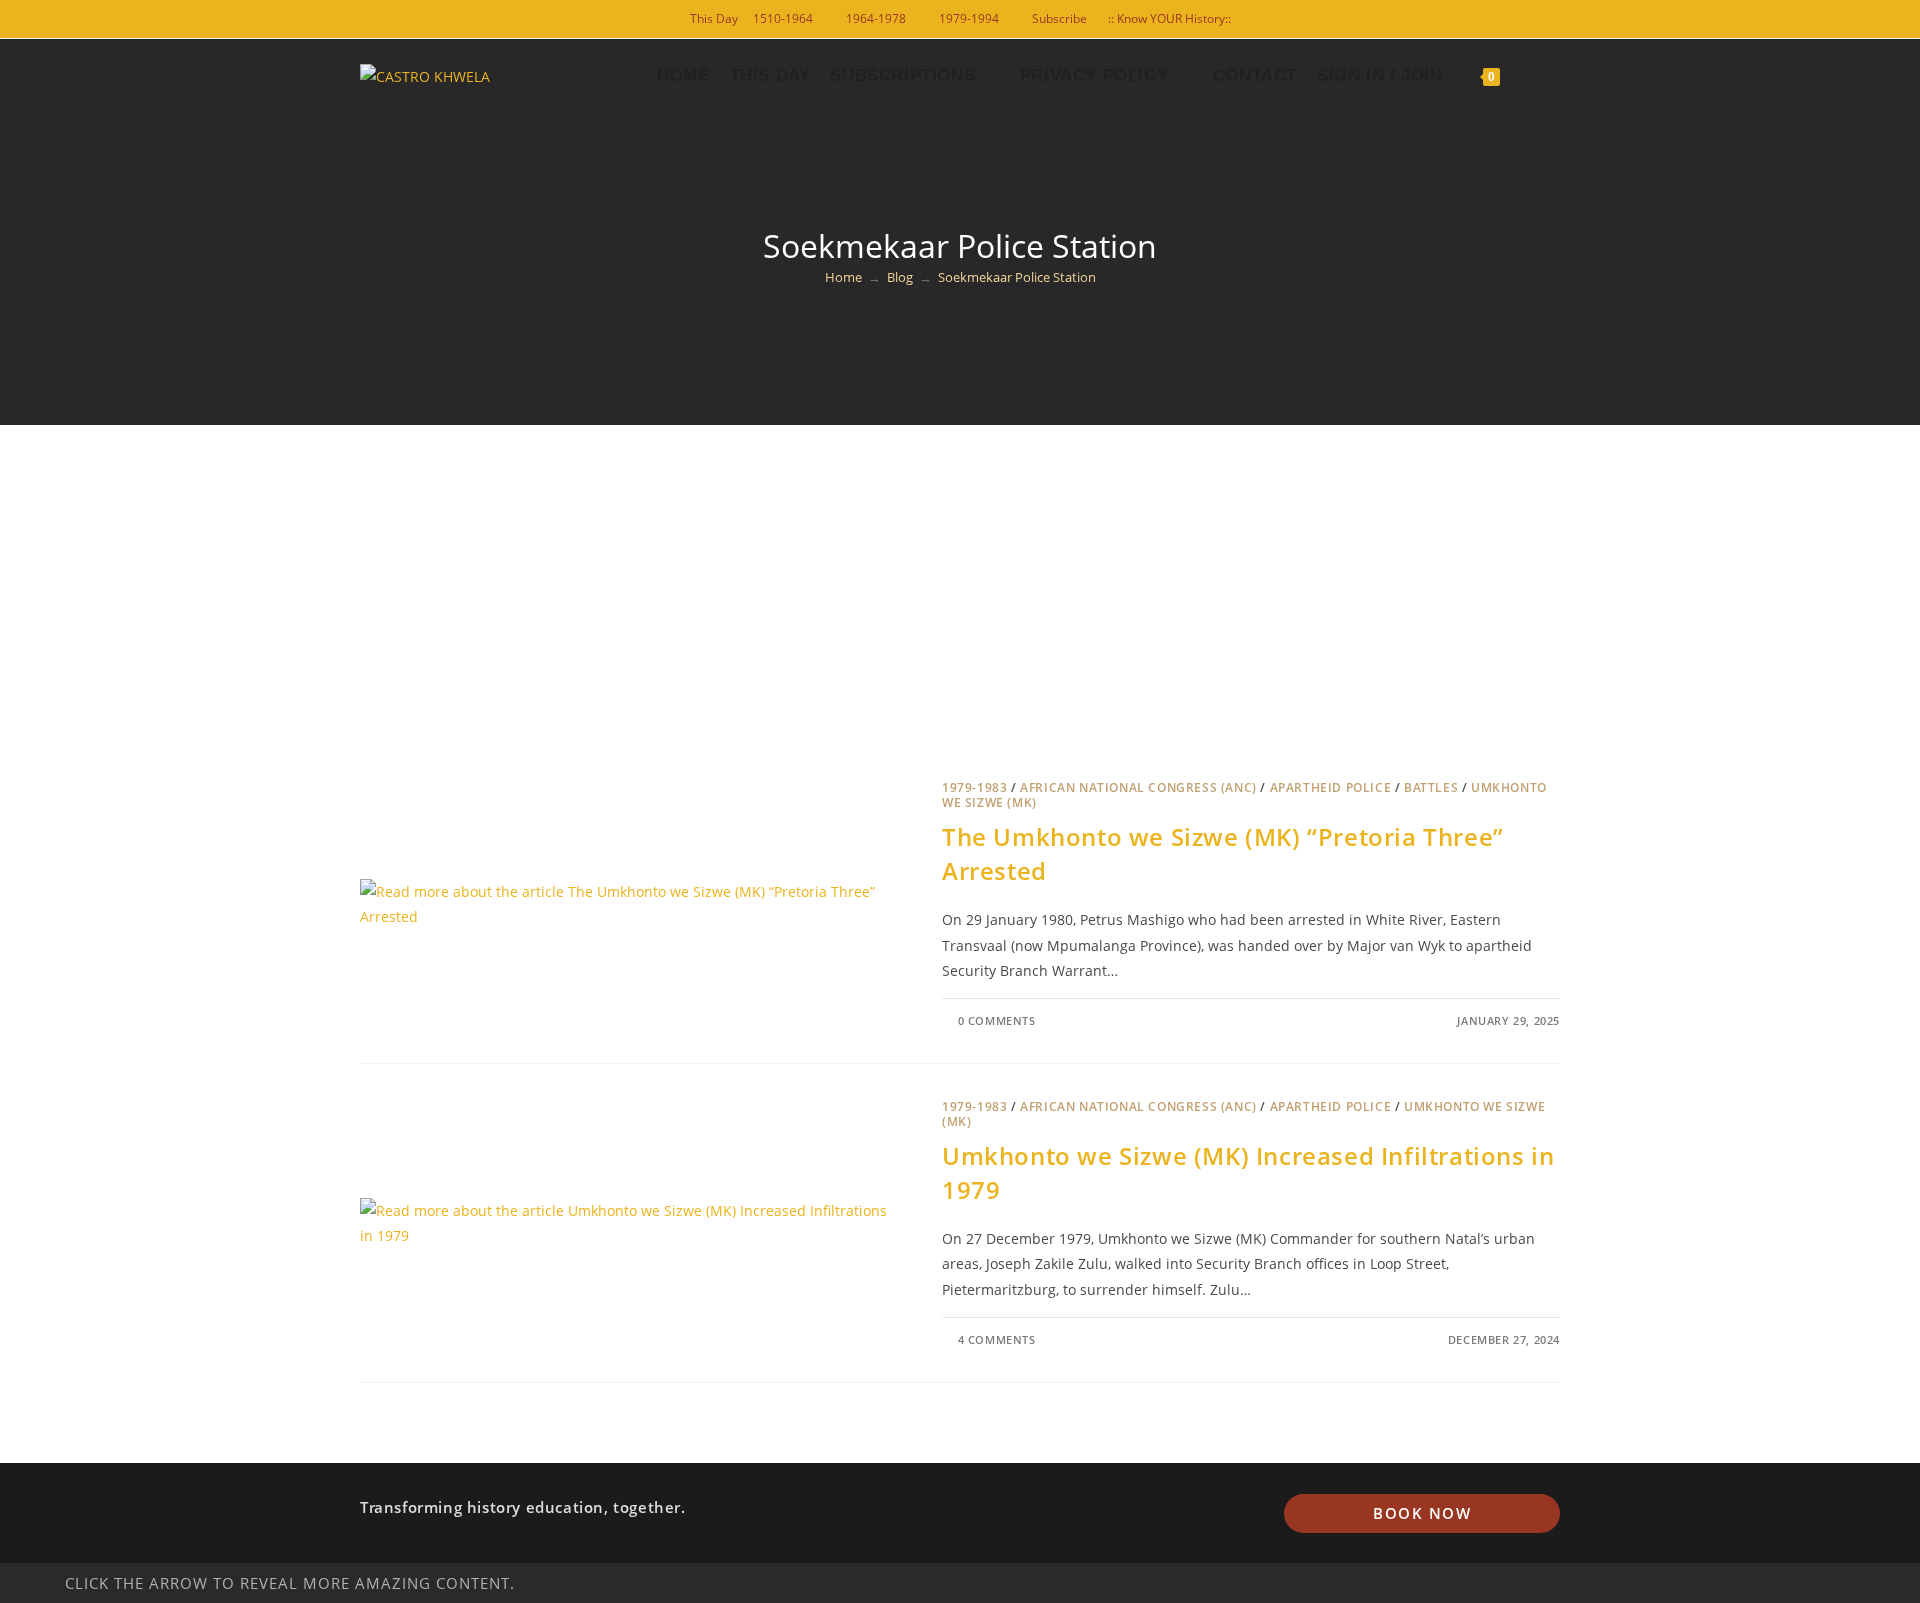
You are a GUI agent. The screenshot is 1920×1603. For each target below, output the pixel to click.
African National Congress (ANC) (1138, 787)
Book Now (1422, 1513)
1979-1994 (969, 18)
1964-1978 (876, 18)
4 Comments (997, 1339)
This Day (714, 18)
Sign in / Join (1379, 75)
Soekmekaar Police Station (1017, 277)
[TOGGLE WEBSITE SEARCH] (1526, 76)
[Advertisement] (960, 575)
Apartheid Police (1331, 787)
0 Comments (997, 1020)
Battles (1431, 787)
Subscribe (1059, 18)
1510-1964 (783, 18)
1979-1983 (974, 787)
